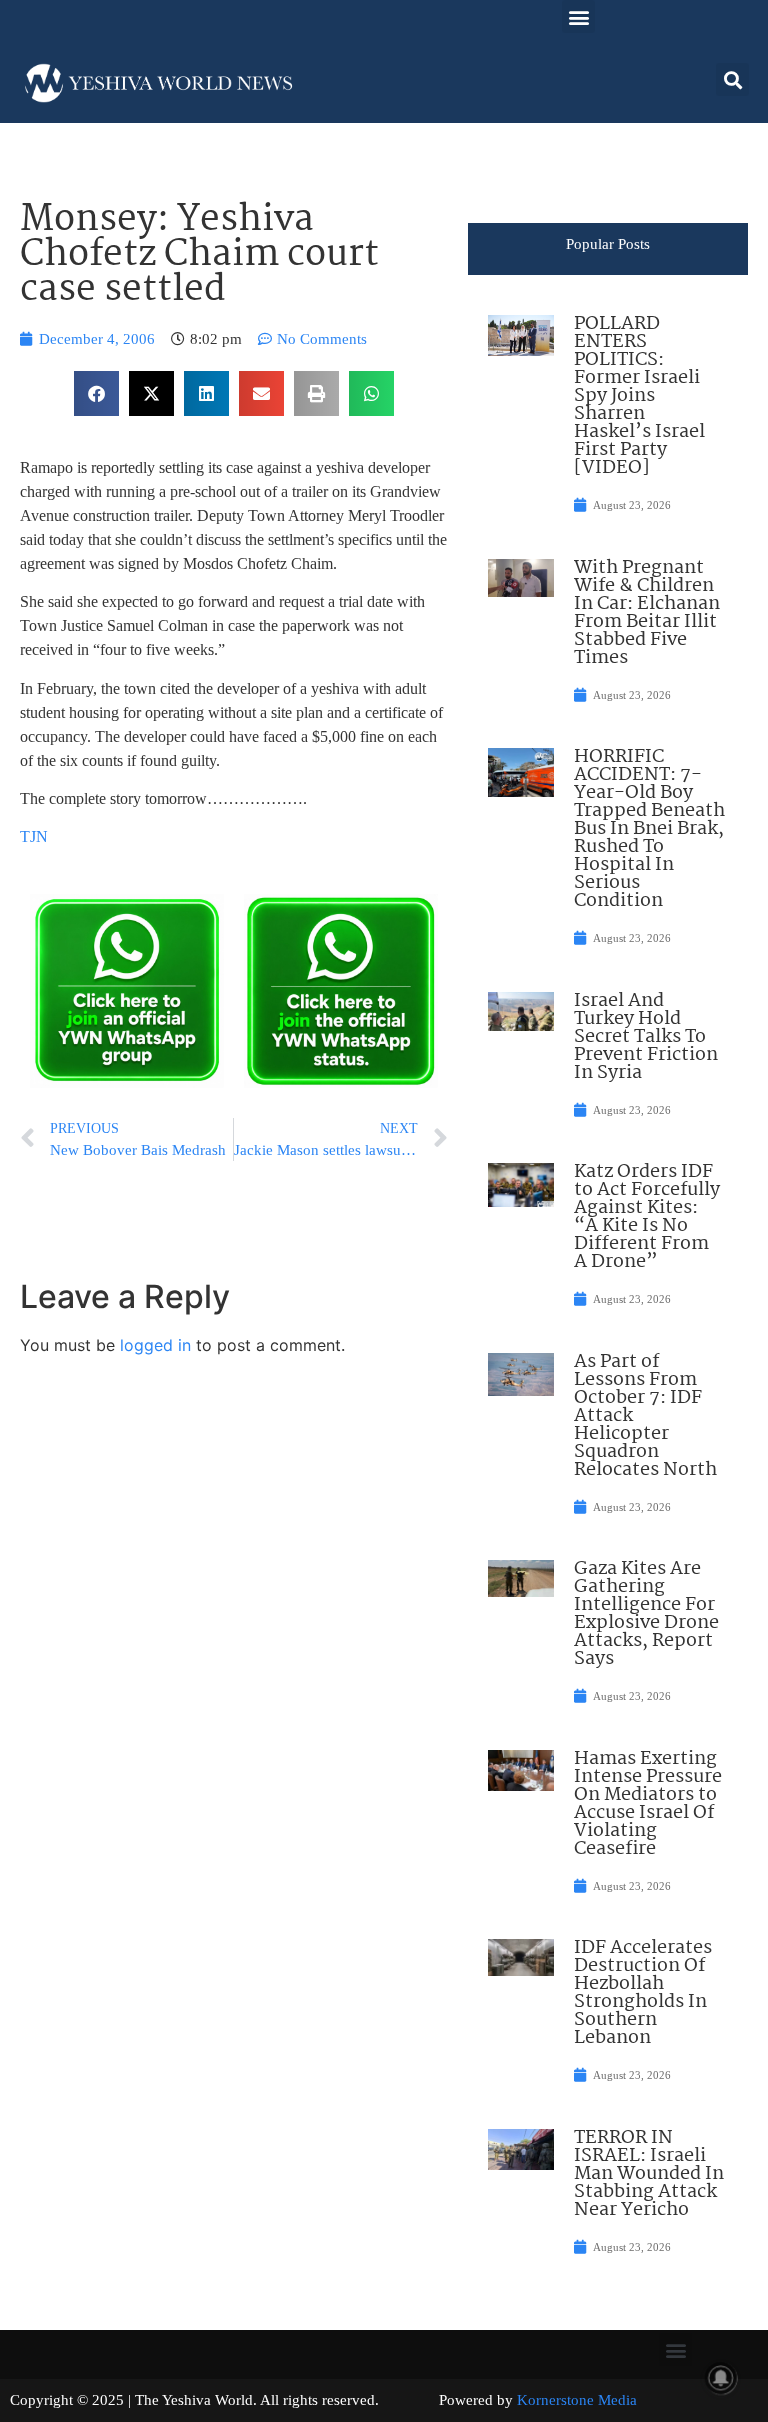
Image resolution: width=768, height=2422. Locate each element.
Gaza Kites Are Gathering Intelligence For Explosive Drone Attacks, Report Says (646, 1614)
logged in (155, 1345)
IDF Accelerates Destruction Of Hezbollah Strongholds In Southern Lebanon (643, 1993)
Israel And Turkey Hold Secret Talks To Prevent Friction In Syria (646, 1037)
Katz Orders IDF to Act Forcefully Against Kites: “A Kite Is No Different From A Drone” (647, 1217)
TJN (34, 836)
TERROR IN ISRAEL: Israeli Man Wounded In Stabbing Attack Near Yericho (649, 2174)
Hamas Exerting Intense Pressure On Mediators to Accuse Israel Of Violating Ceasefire (648, 1804)
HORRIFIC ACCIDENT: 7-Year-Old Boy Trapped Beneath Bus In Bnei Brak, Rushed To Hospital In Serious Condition (649, 829)
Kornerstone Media (577, 2400)
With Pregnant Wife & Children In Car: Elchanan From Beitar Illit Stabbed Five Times (647, 613)
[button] (578, 16)
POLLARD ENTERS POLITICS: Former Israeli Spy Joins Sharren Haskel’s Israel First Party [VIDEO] (639, 396)
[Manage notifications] (721, 2378)
